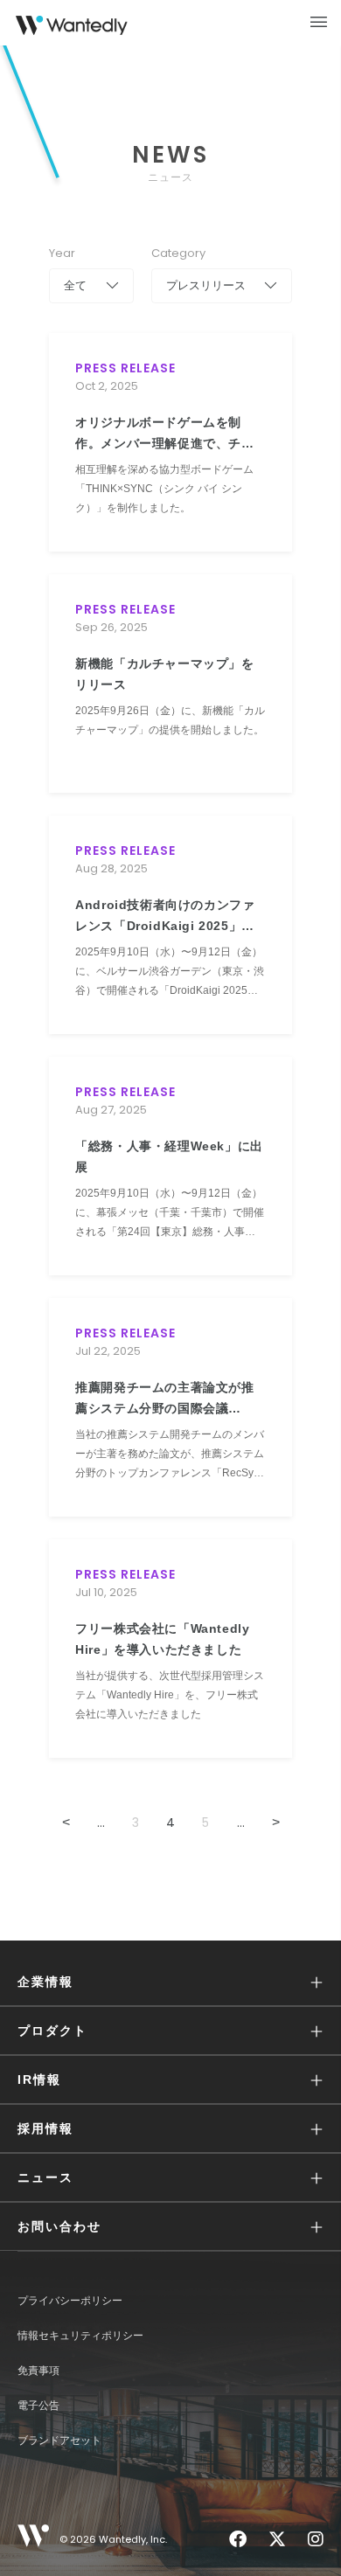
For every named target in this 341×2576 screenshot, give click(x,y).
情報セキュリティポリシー (80, 2336)
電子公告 (38, 2406)
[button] (170, 1982)
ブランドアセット (59, 2441)
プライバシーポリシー (70, 2301)
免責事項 (38, 2371)
